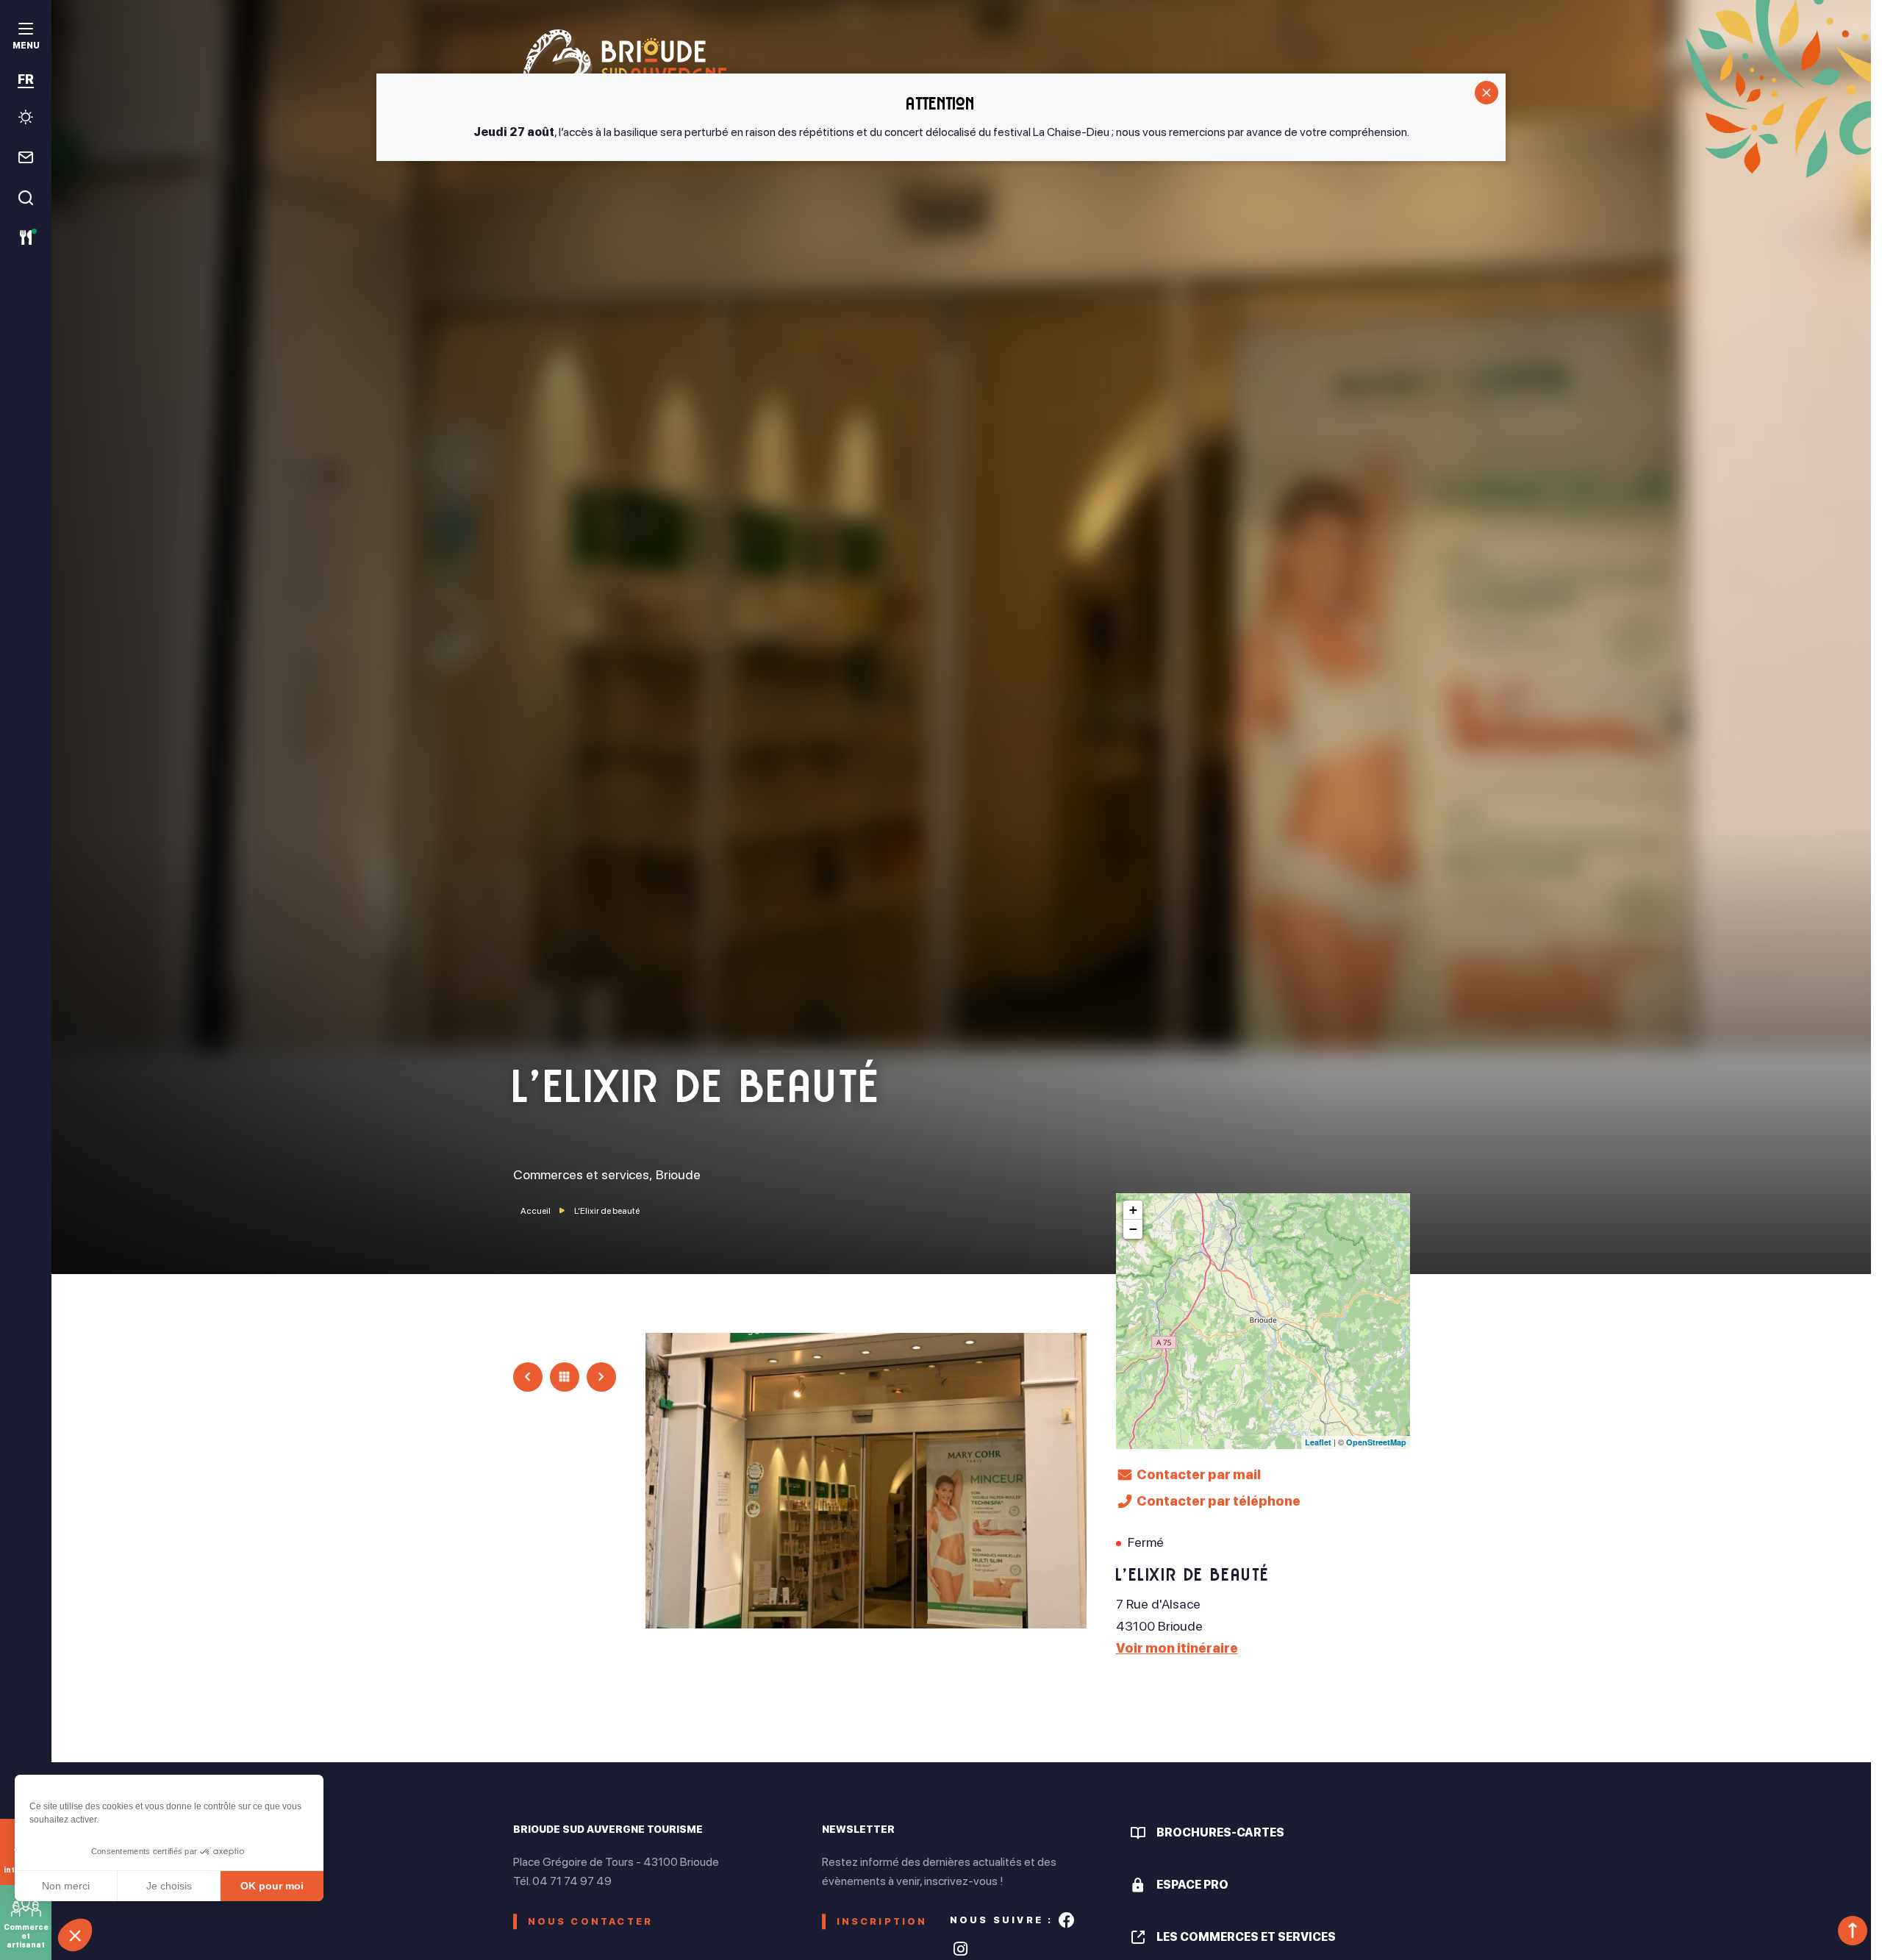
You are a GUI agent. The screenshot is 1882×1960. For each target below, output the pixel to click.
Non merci (66, 1886)
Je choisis (169, 1886)
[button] (75, 1935)
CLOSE (1486, 93)
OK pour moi (272, 1886)
